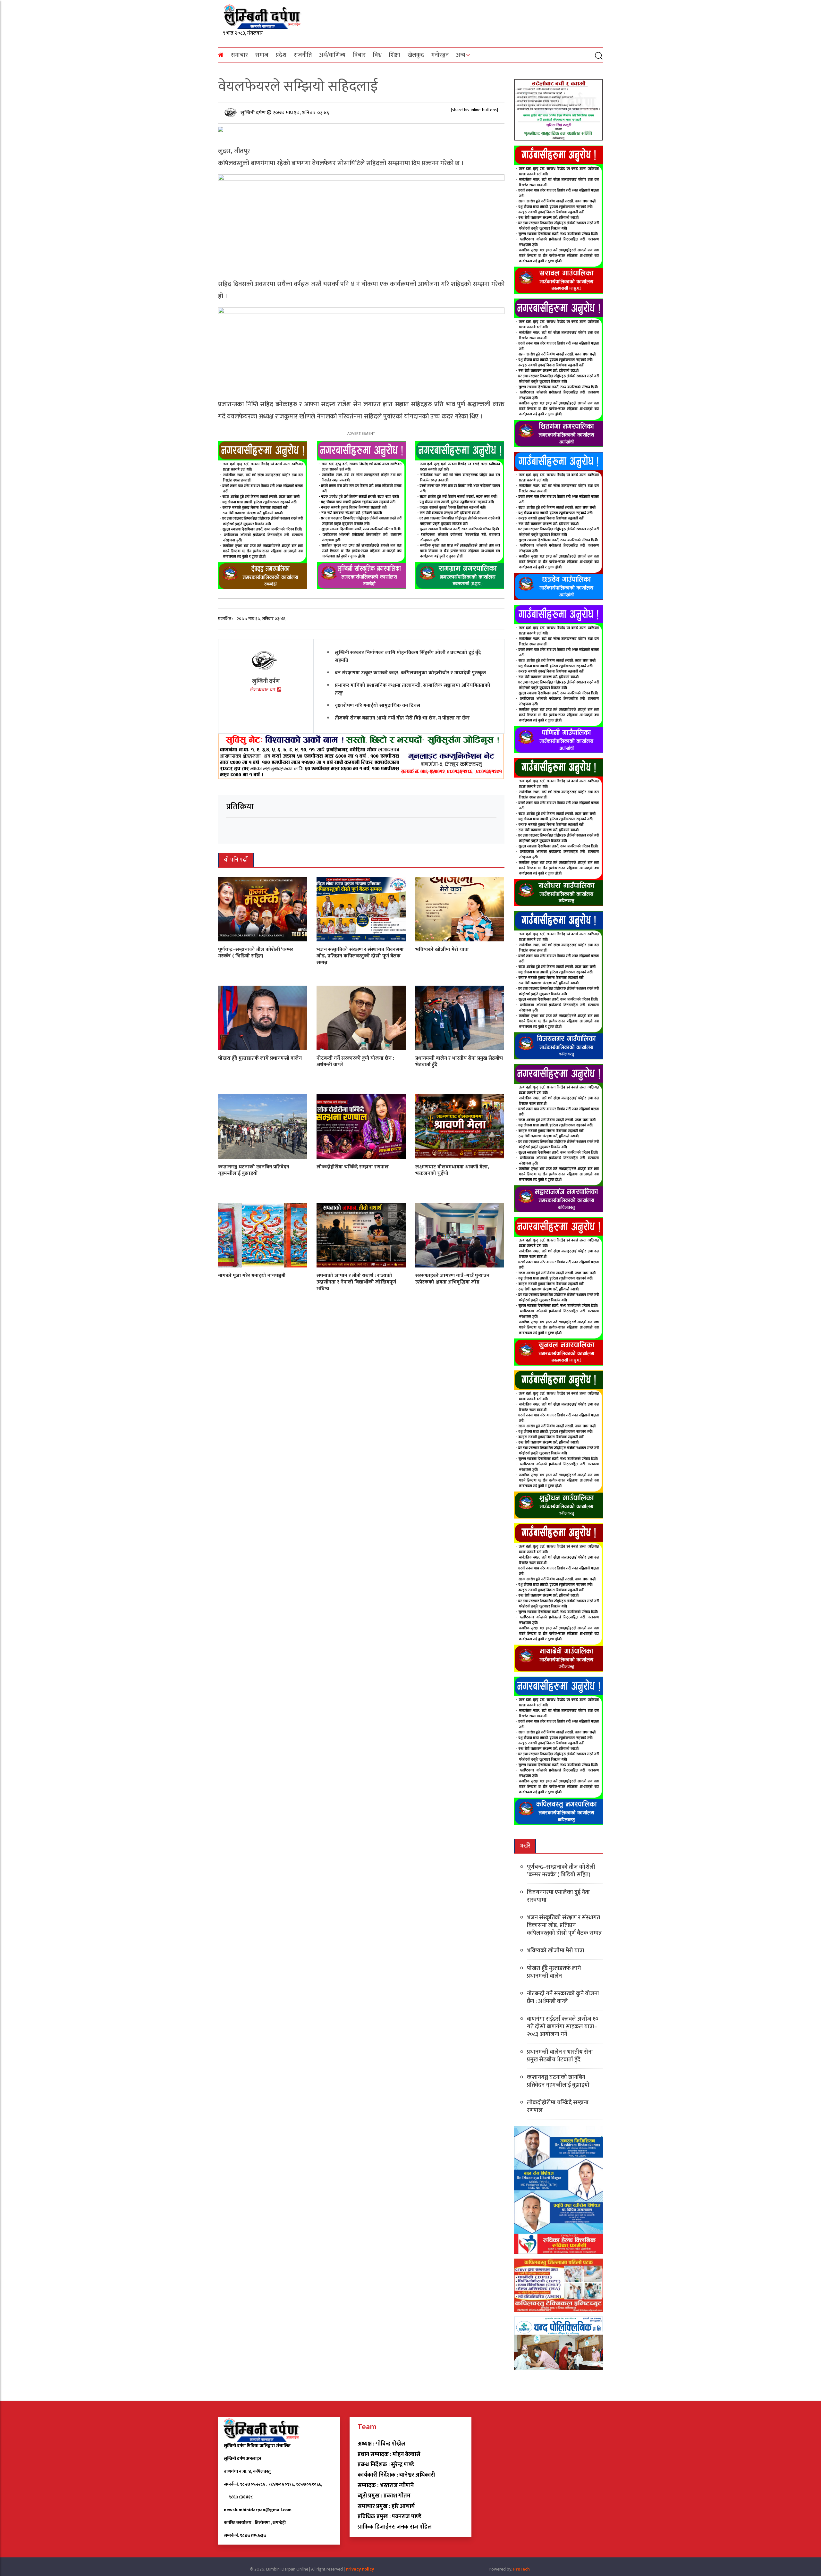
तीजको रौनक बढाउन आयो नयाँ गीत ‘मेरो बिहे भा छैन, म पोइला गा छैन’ (402, 718)
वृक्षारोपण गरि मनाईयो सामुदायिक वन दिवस (377, 705)
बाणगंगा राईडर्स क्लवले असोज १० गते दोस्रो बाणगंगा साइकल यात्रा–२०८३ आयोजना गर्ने (563, 2027)
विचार (359, 55)
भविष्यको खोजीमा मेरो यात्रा (442, 949)
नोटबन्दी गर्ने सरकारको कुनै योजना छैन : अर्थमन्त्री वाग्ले (355, 1061)
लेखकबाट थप (263, 690)
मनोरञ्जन (440, 55)
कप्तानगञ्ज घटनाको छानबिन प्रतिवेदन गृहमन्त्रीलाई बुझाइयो (254, 1170)
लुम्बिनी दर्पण (254, 112)
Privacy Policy (360, 2569)
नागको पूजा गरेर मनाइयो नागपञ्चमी (252, 1275)
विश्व (377, 55)
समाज (262, 55)
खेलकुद (416, 55)
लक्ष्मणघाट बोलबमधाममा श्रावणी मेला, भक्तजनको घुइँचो (452, 1170)
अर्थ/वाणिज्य (332, 55)
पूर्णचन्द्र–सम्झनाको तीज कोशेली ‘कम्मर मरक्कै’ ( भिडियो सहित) (256, 953)
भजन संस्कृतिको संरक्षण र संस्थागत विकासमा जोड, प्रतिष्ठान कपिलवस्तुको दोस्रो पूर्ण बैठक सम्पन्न (360, 956)
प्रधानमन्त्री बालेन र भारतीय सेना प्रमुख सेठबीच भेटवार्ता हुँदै (459, 1061)
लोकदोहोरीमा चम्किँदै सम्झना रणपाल (353, 1167)
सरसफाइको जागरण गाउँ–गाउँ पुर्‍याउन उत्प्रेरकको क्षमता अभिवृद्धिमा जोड (452, 1279)
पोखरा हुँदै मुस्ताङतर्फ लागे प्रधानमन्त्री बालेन (260, 1058)
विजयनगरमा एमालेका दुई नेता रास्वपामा (558, 1896)
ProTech (521, 2569)
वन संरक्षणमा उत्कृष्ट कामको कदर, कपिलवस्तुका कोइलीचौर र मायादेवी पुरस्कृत (410, 673)
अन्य (461, 55)
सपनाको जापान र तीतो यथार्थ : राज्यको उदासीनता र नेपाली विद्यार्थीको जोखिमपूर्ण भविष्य (356, 1282)
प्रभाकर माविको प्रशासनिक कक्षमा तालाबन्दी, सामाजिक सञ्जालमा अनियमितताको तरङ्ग (413, 689)
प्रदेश (281, 55)
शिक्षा (395, 55)
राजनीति (303, 55)
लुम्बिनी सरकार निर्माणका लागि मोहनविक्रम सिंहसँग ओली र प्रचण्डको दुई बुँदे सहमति (408, 656)
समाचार (239, 55)
